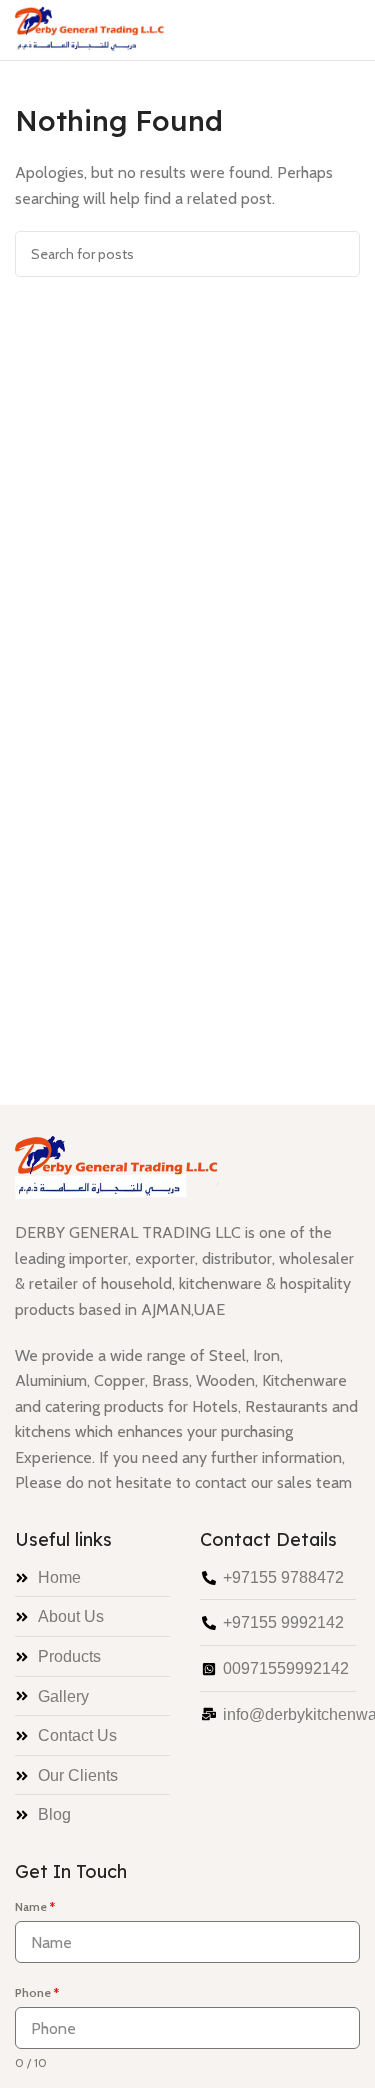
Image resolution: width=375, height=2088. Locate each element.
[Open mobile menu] (352, 30)
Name (35, 1906)
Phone (37, 1992)
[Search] (337, 254)
